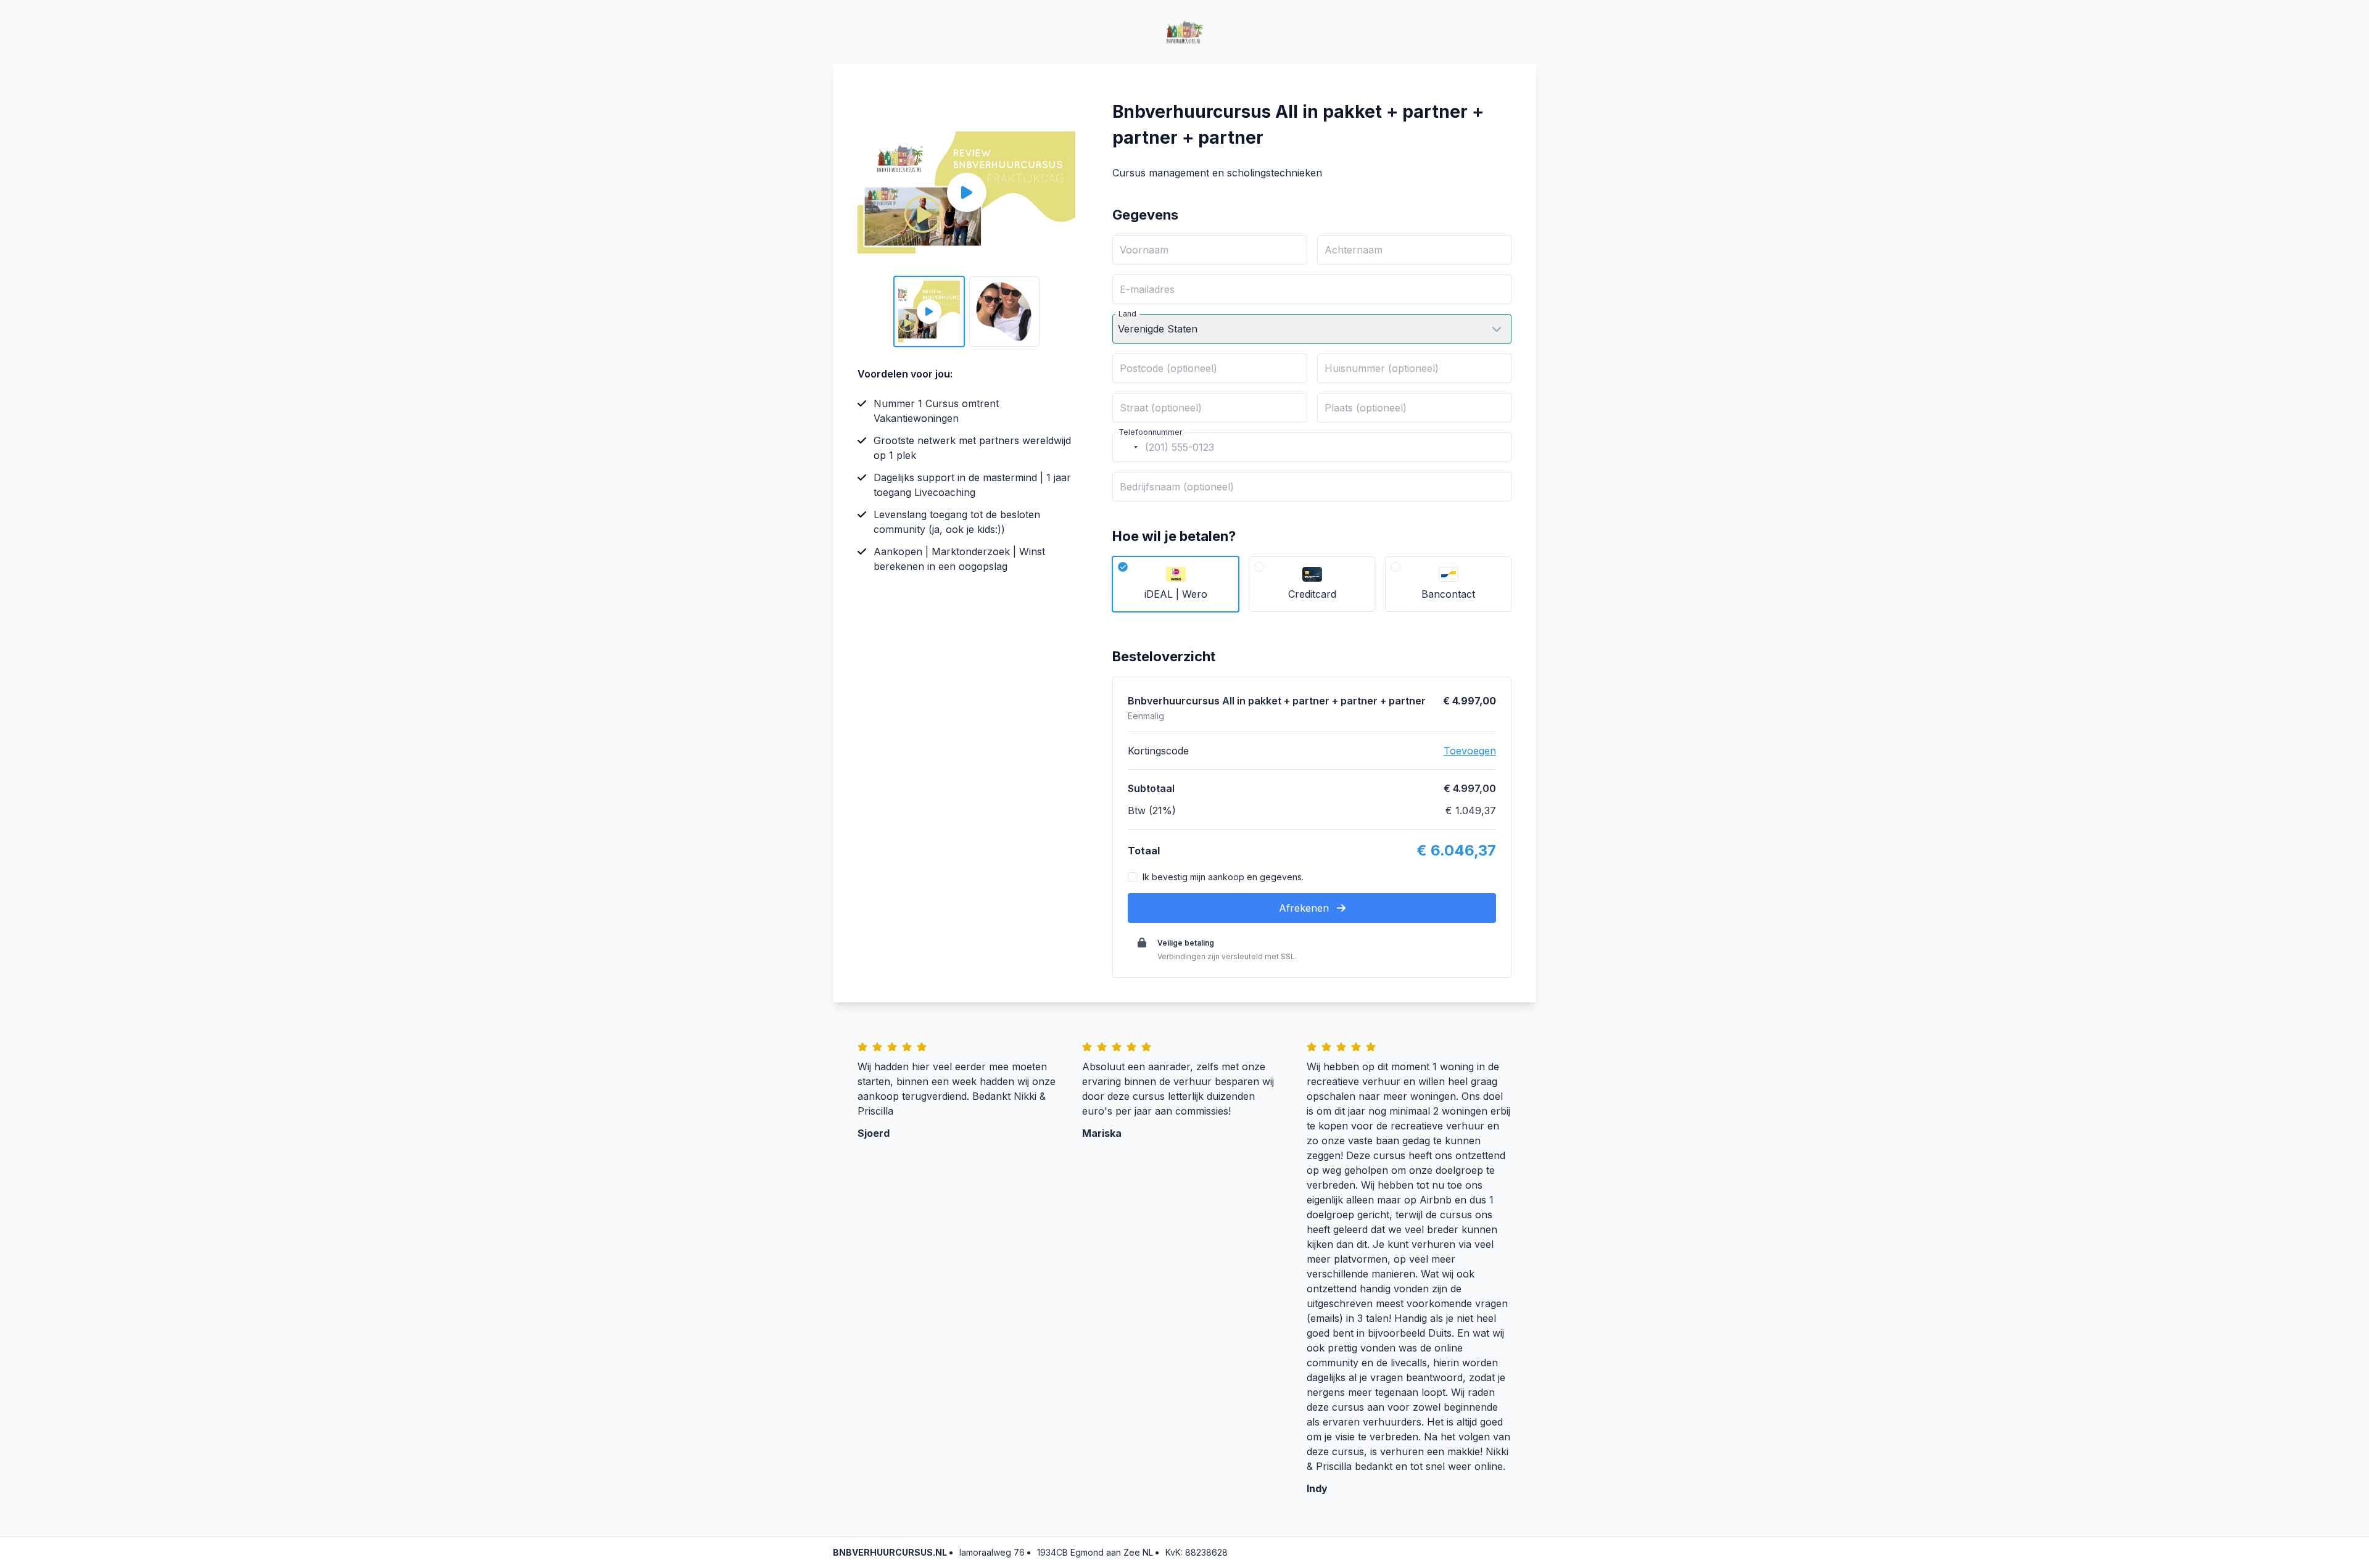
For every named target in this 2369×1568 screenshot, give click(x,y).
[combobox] (1127, 447)
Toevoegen (1470, 751)
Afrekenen (1305, 908)
